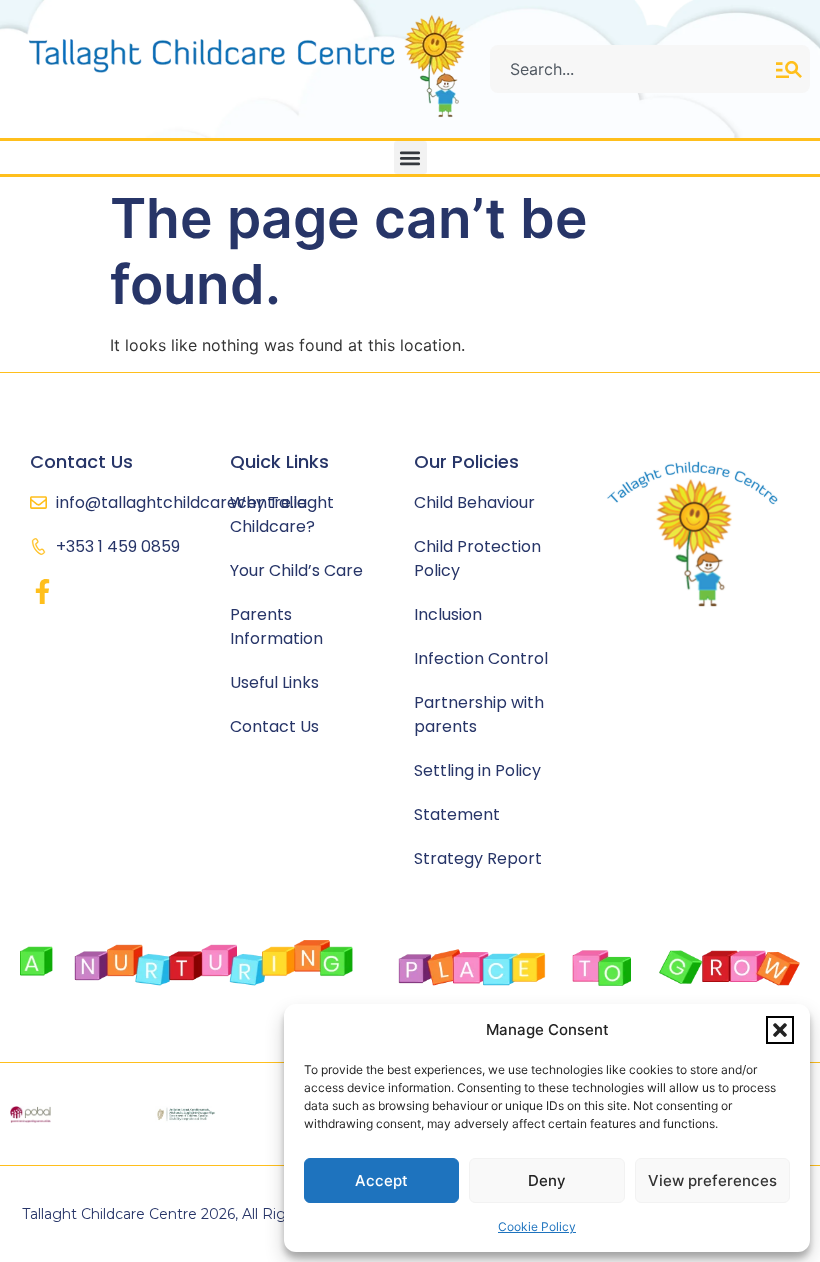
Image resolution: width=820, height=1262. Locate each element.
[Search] (793, 69)
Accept (381, 1180)
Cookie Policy (537, 1226)
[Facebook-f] (42, 591)
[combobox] (633, 69)
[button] (780, 1030)
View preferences (712, 1180)
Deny (547, 1180)
